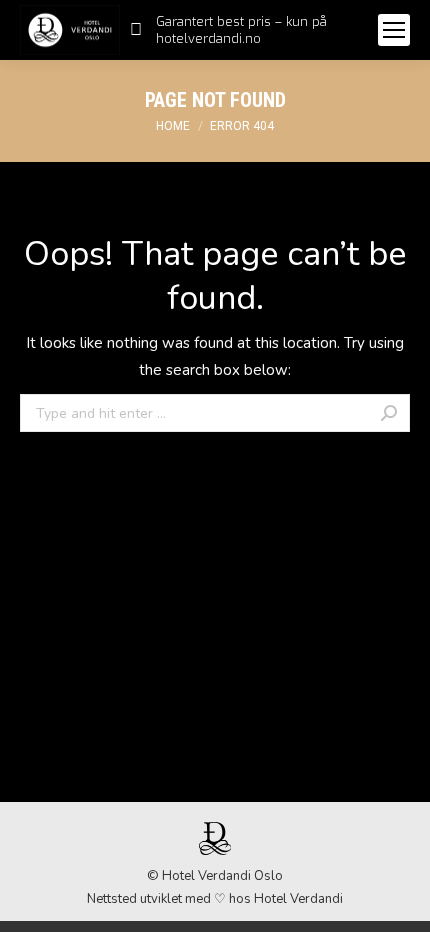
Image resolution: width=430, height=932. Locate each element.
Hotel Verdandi (298, 899)
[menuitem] (244, 30)
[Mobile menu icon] (394, 30)
